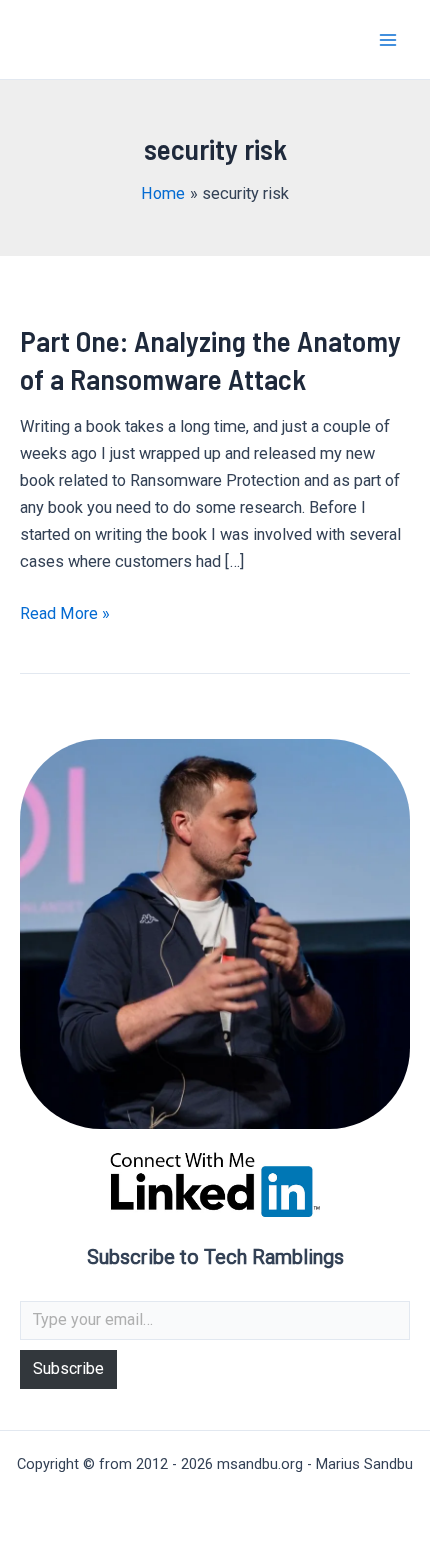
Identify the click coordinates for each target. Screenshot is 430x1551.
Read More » (65, 615)
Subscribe (68, 1368)
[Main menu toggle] (387, 39)
